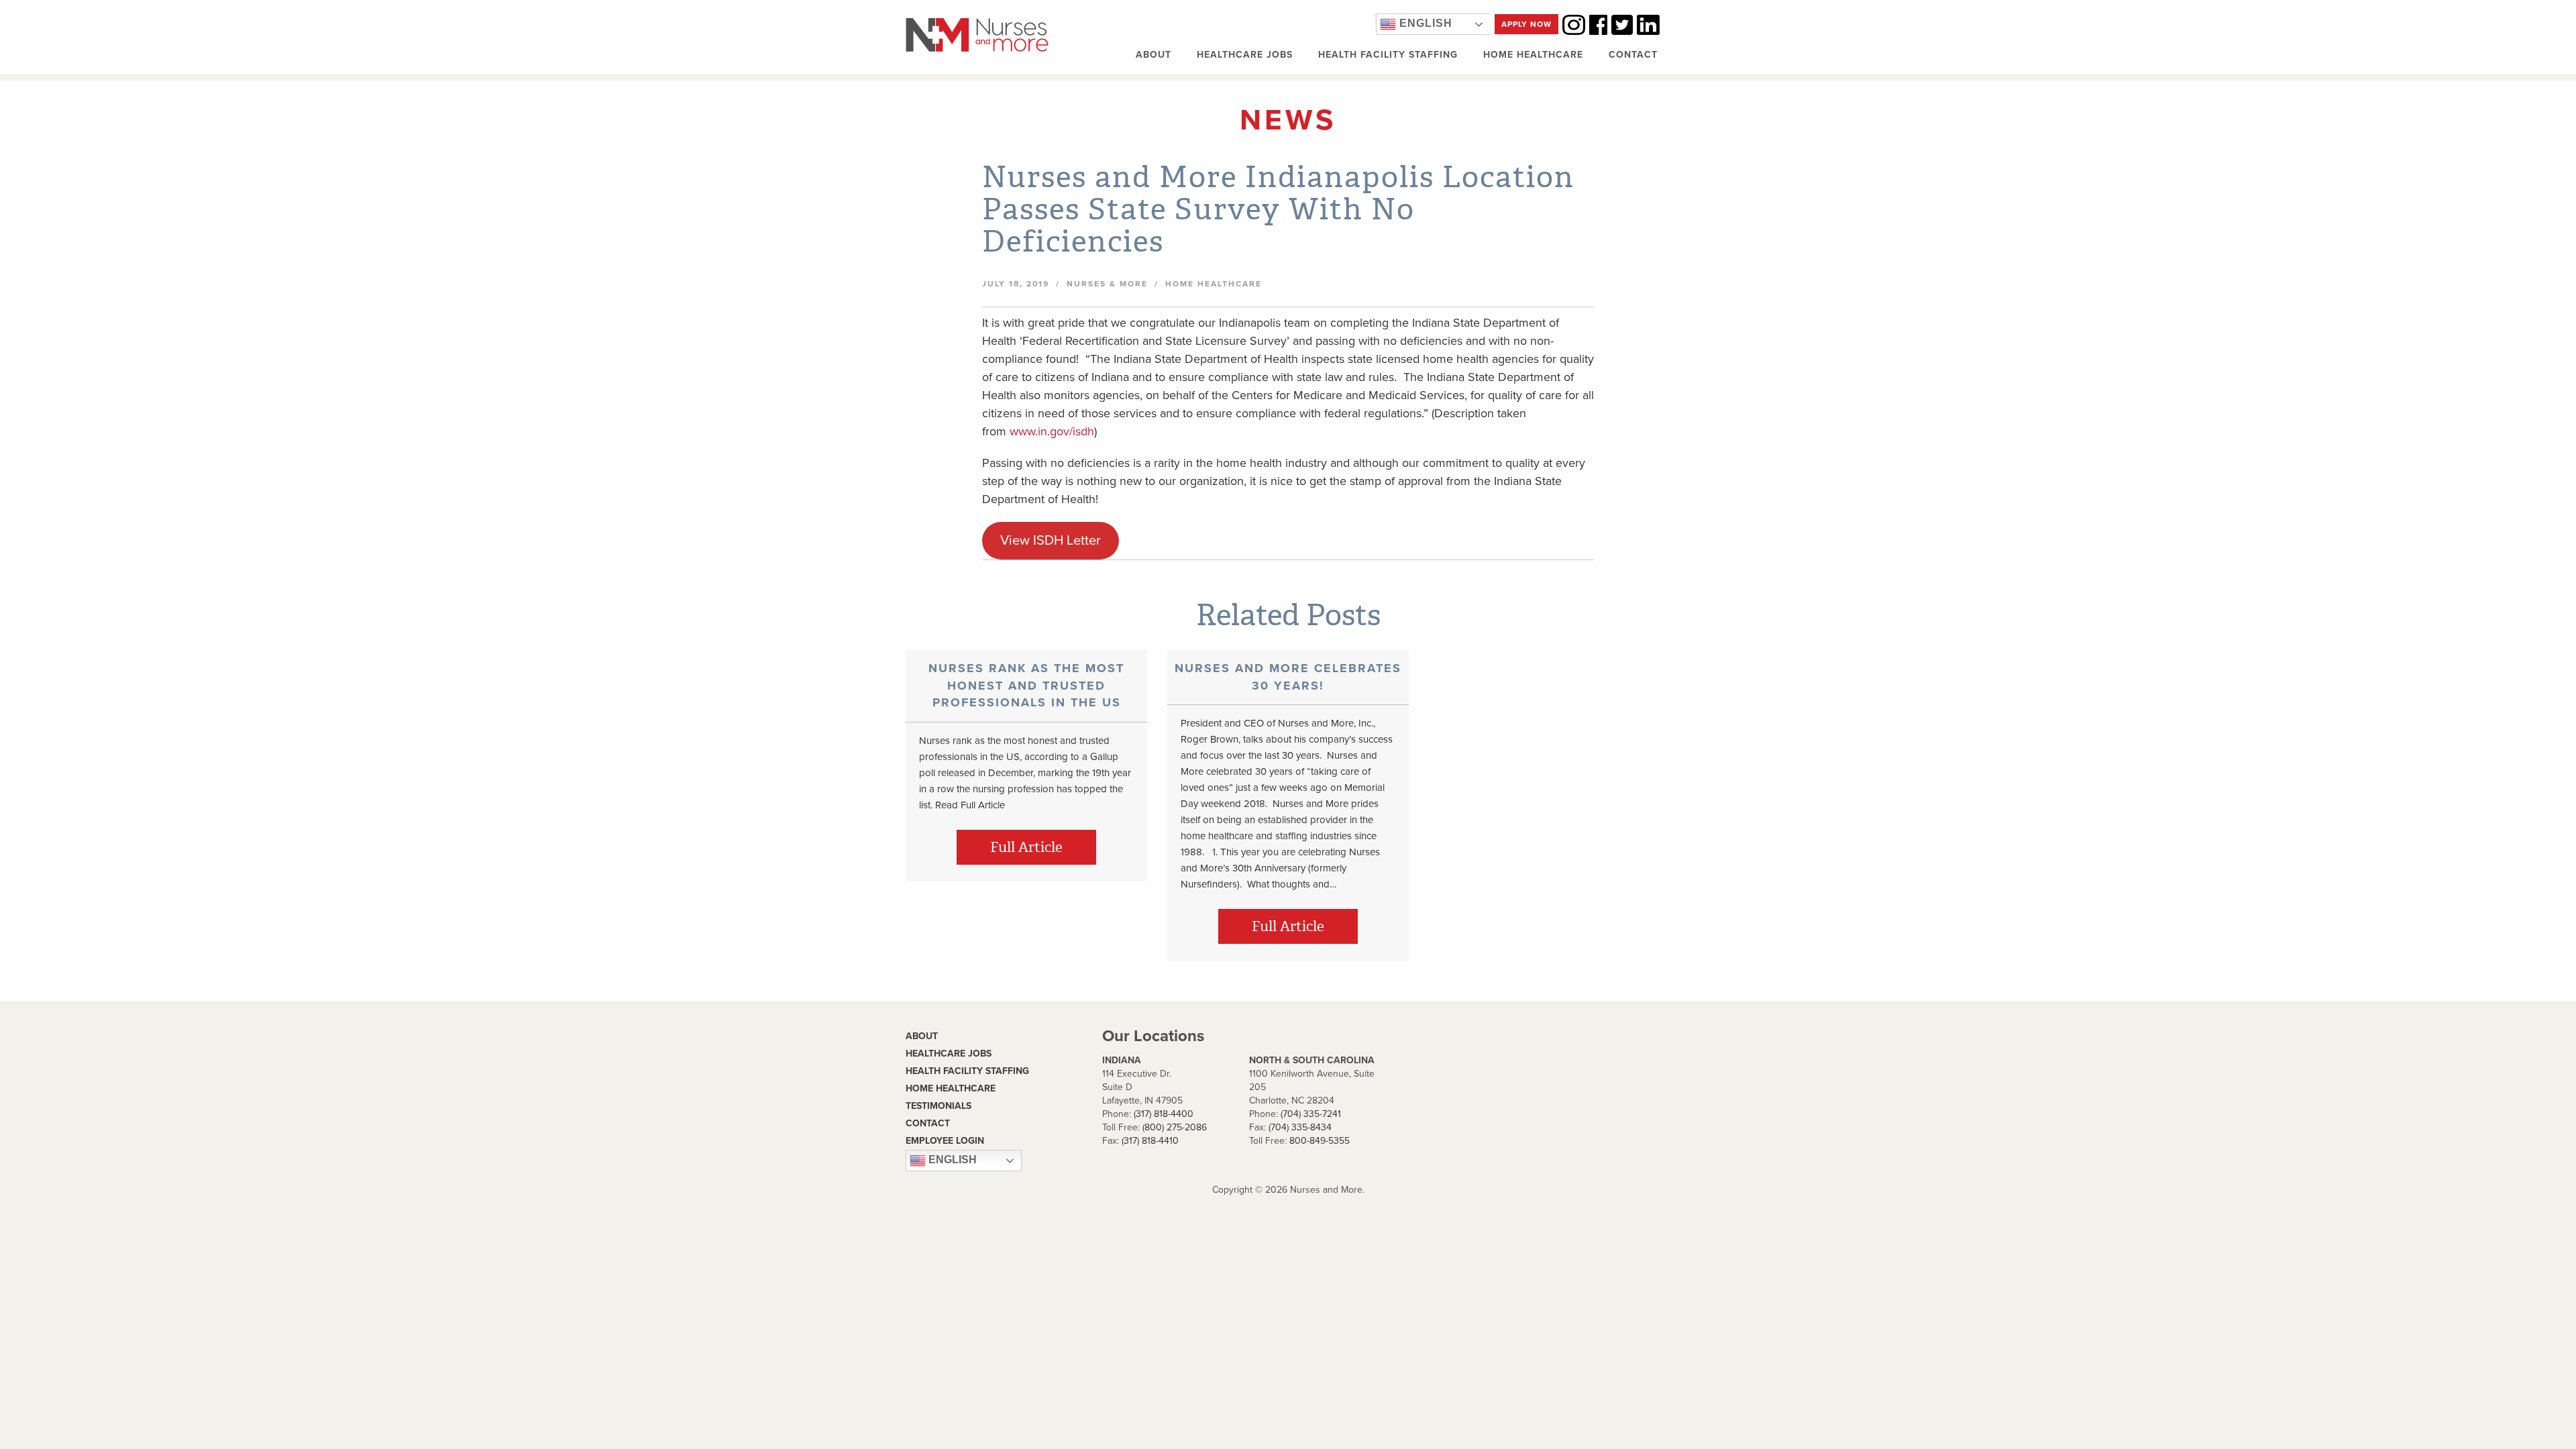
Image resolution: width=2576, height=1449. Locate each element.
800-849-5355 (1320, 1141)
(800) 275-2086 (1175, 1127)
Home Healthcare (1533, 55)
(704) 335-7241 (1311, 1114)
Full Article (1026, 847)
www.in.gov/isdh (1052, 431)
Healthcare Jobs (1245, 55)
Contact (1633, 55)
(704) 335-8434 (1300, 1127)
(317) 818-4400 (1164, 1114)
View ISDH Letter (1051, 540)
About (1153, 55)
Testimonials (938, 1106)
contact (928, 1123)
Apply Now (1526, 24)
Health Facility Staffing (1388, 55)
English (1424, 23)
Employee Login (945, 1141)
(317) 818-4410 (1150, 1141)
